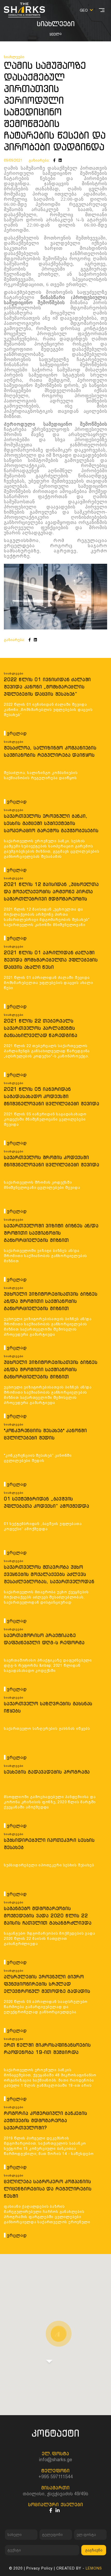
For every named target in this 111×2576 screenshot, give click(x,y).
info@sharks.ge (55, 2459)
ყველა (56, 34)
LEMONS (94, 2568)
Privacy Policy (39, 2568)
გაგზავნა (94, 2550)
